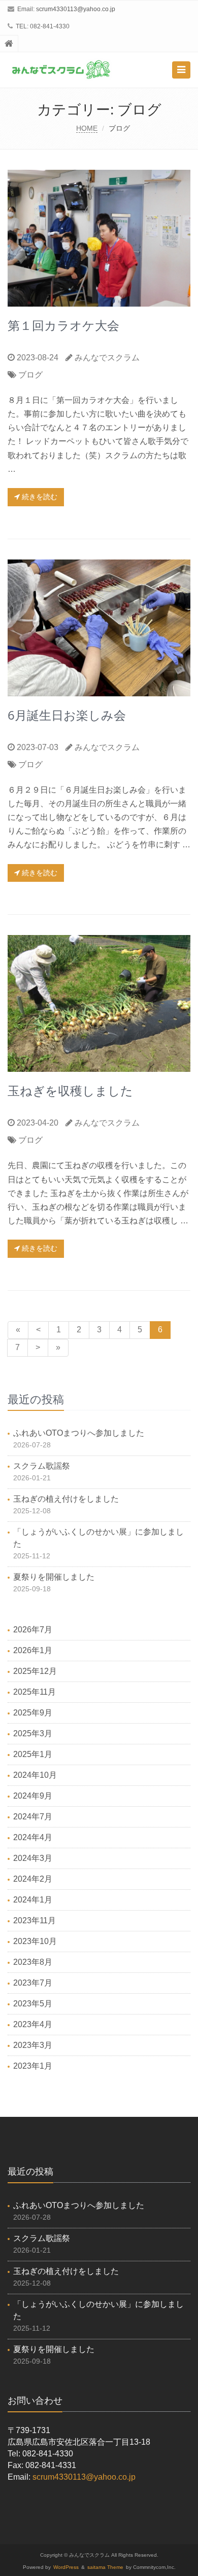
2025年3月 (33, 1733)
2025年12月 (35, 1671)
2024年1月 (33, 1900)
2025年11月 (35, 1692)
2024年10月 (35, 1775)
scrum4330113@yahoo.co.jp (76, 9)
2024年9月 (33, 1796)
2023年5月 (33, 2004)
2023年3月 (33, 2045)
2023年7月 (33, 1983)
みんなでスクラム (107, 358)
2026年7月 (33, 1630)
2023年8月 (33, 1962)
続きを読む (39, 497)
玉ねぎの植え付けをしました (66, 1499)
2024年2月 (33, 1879)
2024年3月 (33, 1858)
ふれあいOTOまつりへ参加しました (79, 1433)
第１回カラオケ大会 (63, 325)
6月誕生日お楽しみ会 (67, 715)
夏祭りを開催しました (54, 1577)
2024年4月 (33, 1837)
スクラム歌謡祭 (42, 1466)
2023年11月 (35, 1920)
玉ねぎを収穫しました (70, 1090)
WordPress (66, 2567)
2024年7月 (33, 1817)
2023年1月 (33, 2066)
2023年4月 (33, 2024)
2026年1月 (33, 1650)
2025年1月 (33, 1754)
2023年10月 (35, 1941)
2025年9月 (33, 1713)
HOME (87, 128)
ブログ (30, 375)
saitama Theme (105, 2567)
